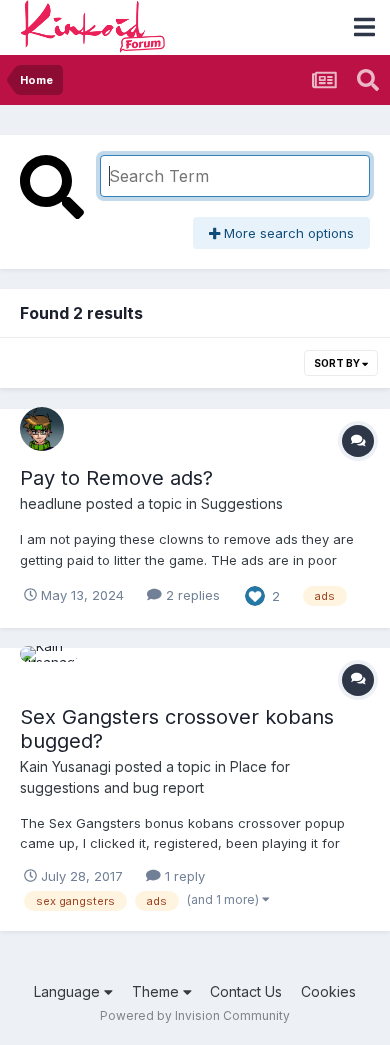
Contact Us (246, 991)
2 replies (191, 595)
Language (69, 991)
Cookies (328, 991)
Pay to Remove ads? (116, 478)
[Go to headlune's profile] (42, 429)
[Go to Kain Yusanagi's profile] (42, 668)
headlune (51, 503)
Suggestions (242, 503)
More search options (287, 233)
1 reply (183, 876)
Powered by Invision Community (195, 1015)
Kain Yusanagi (65, 766)
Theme (157, 991)
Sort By (338, 363)
